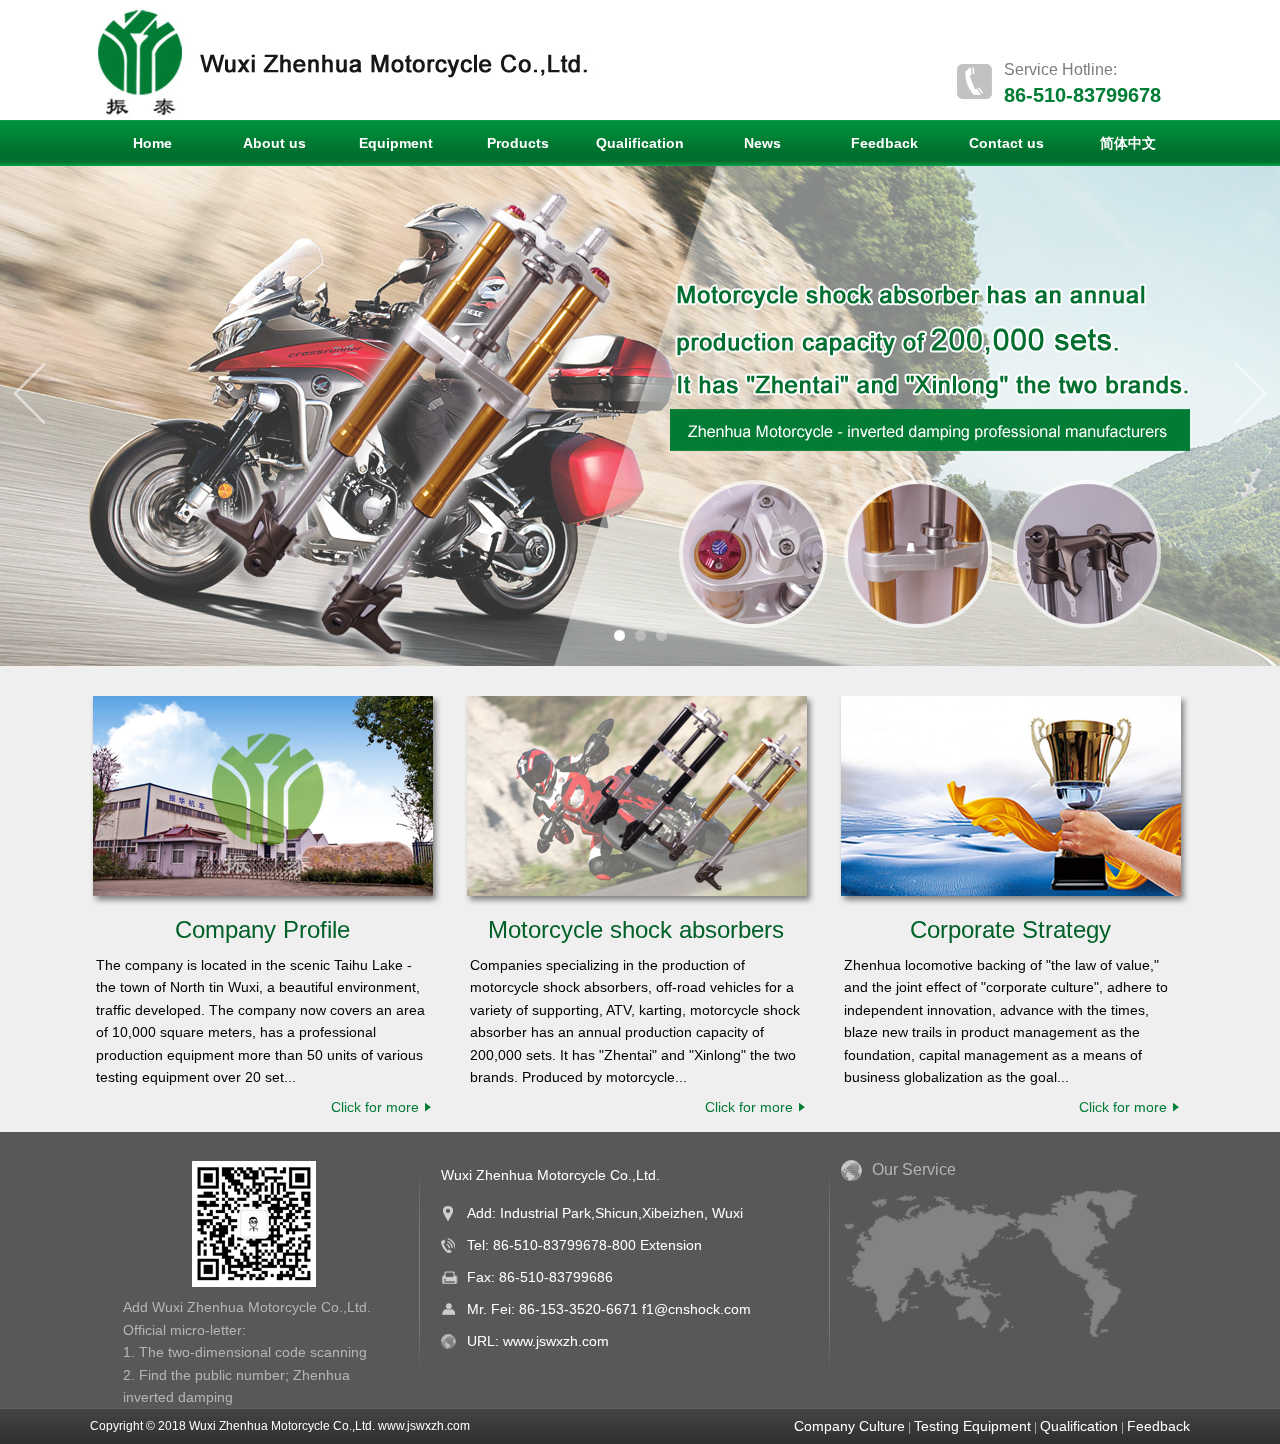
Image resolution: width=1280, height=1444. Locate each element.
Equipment (396, 143)
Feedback (884, 143)
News (762, 143)
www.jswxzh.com (556, 1341)
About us (274, 143)
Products (518, 143)
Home (152, 143)
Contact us (1006, 143)
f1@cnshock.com (696, 1309)
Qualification (640, 143)
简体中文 (1128, 143)
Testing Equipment (972, 1426)
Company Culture (849, 1426)
